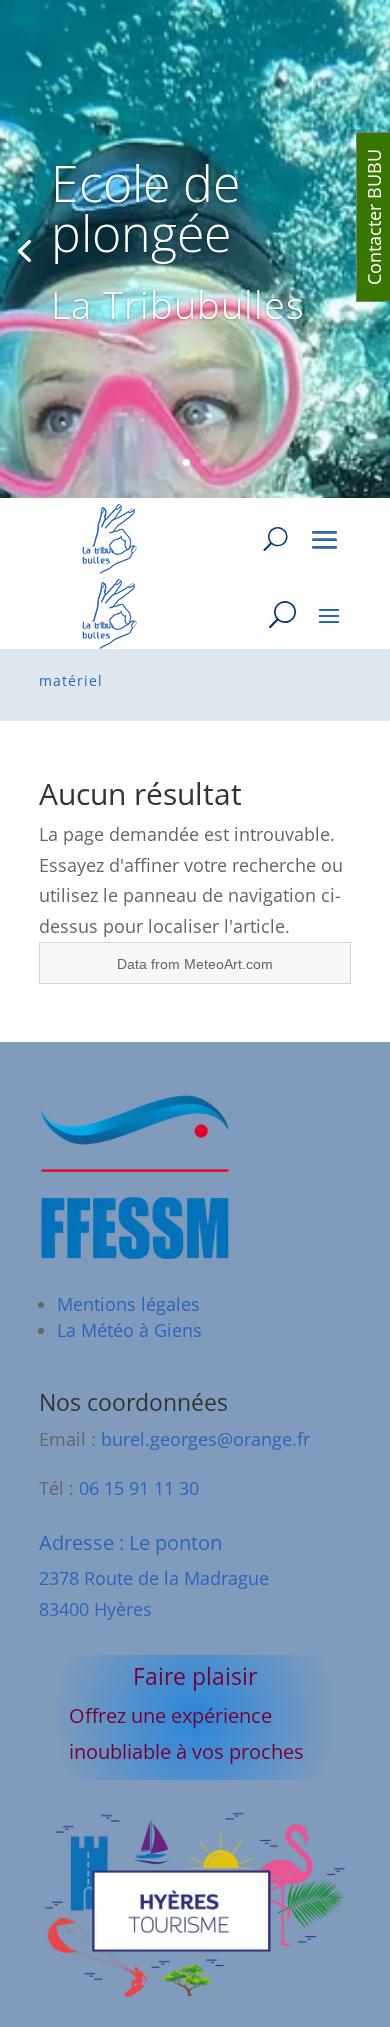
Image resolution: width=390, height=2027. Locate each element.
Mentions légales (128, 1304)
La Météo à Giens (129, 1330)
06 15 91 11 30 (139, 1488)
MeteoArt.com (228, 964)
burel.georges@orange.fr (205, 1439)
